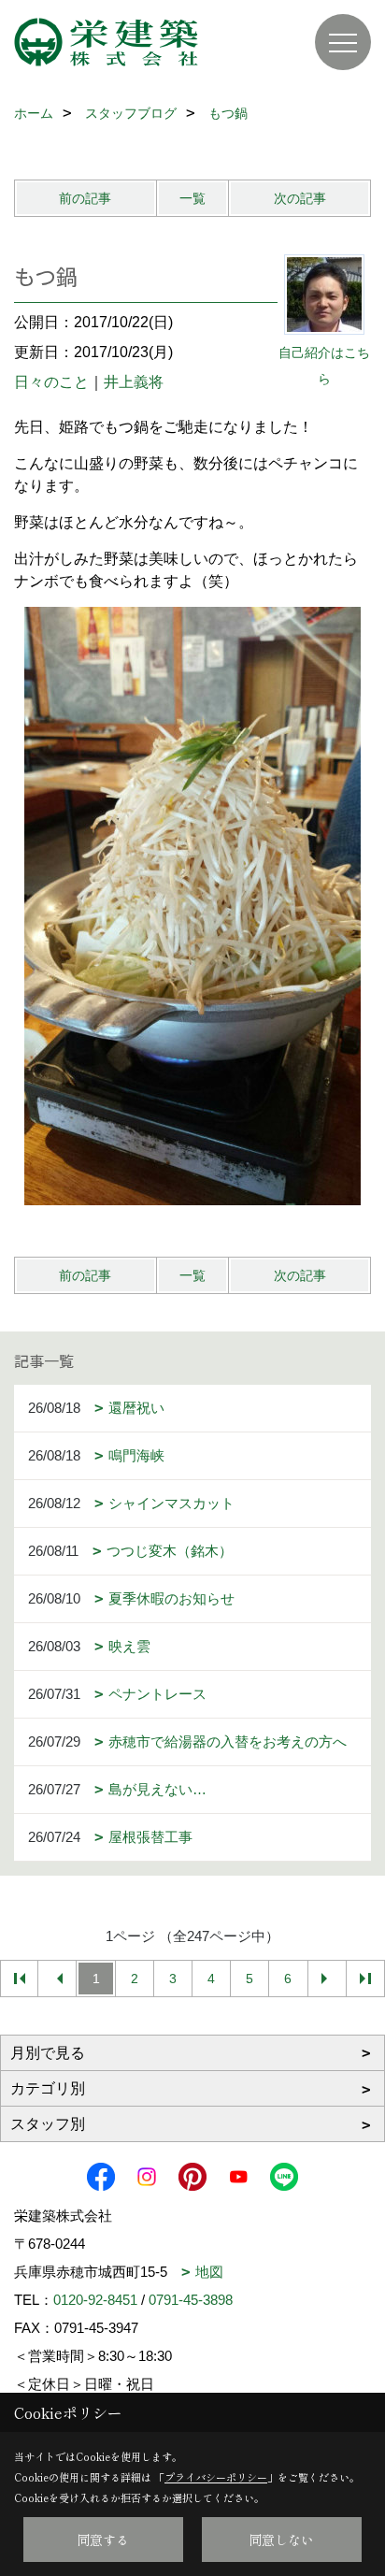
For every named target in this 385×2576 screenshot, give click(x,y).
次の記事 (300, 198)
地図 (209, 2272)
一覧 (192, 198)
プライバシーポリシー (216, 2477)
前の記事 (85, 198)
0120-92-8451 (95, 2300)
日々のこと (51, 382)
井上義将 (134, 382)
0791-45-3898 (191, 2300)
